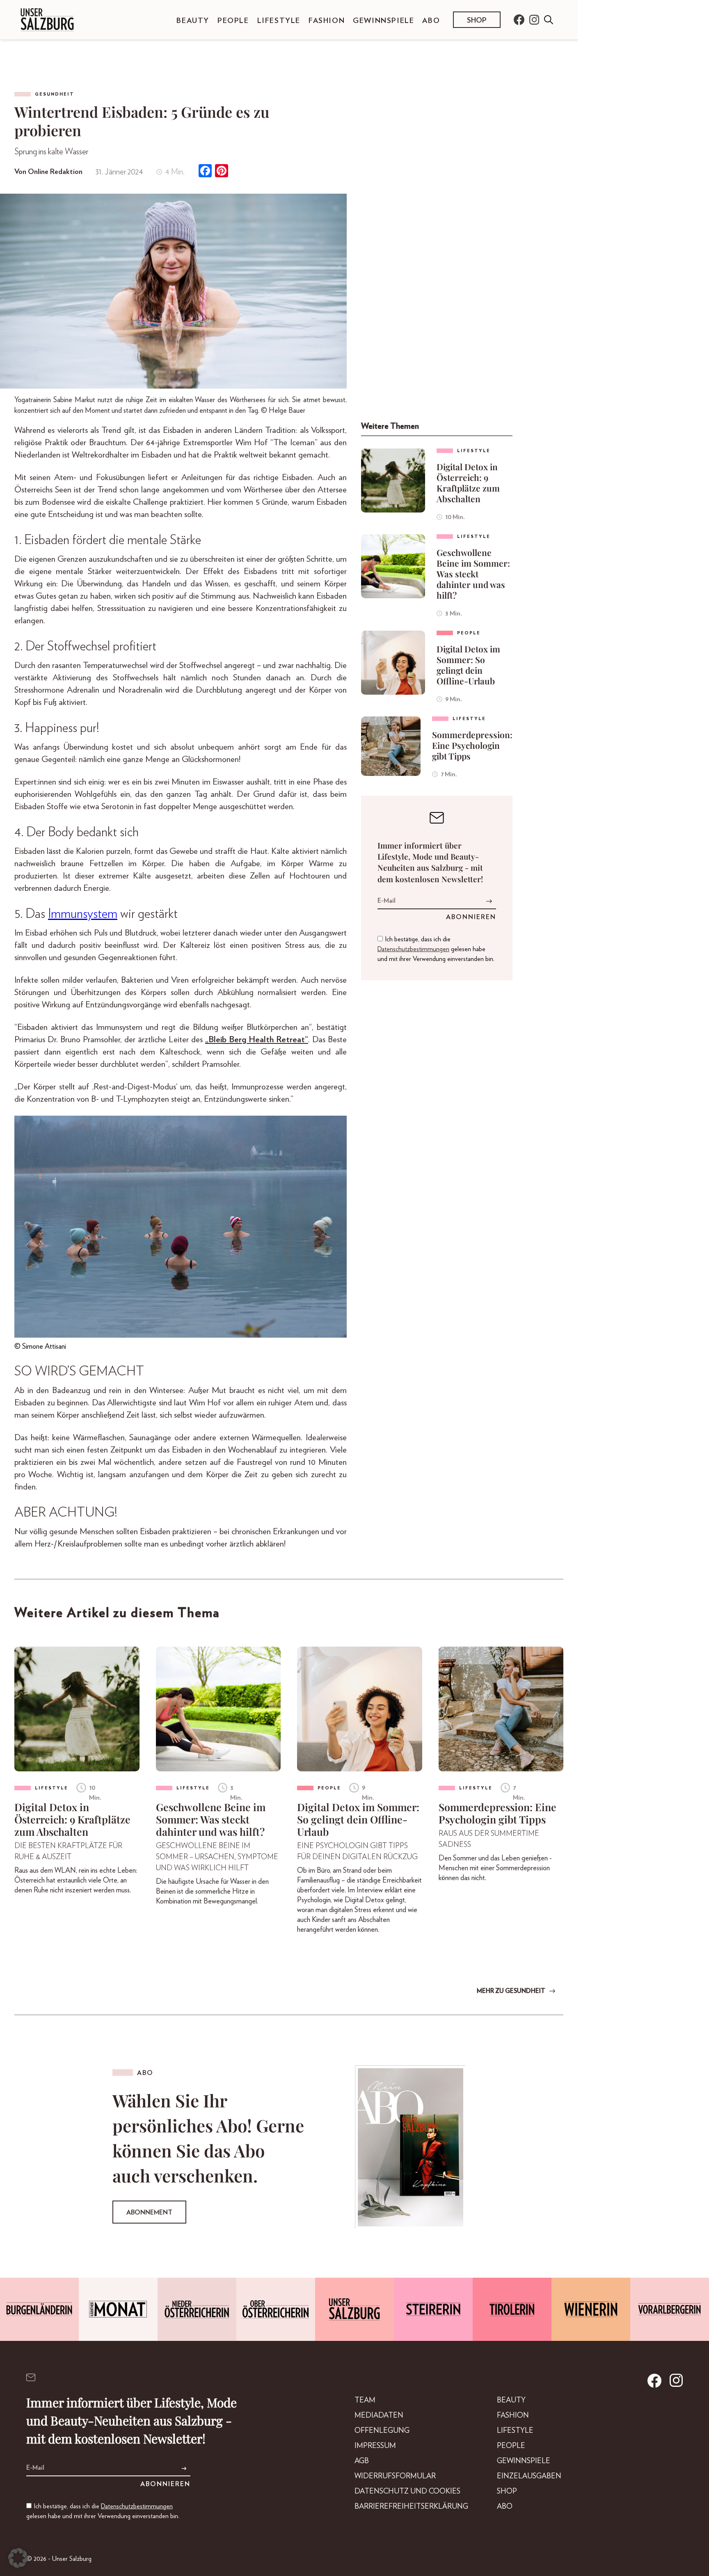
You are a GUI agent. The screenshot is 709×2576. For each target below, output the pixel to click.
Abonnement (149, 2212)
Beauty (193, 21)
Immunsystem (83, 914)
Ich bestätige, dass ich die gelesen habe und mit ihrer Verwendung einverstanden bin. (436, 949)
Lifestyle (279, 21)
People (233, 21)
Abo (431, 21)
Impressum (375, 2446)
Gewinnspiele (383, 21)
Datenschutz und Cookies (407, 2491)
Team (365, 2400)
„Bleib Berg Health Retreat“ (257, 1040)
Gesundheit (55, 94)
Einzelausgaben (529, 2476)
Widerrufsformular (395, 2476)
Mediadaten (379, 2416)
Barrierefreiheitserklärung (411, 2507)
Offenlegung (382, 2431)
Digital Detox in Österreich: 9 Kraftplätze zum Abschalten (468, 483)
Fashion (327, 21)
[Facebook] (205, 172)
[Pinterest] (222, 172)
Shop (477, 21)
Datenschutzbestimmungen (413, 949)
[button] (18, 2558)
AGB (362, 2461)
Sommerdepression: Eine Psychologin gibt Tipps (472, 745)
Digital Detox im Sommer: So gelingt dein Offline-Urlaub (468, 665)
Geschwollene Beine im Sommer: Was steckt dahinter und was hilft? (473, 574)
